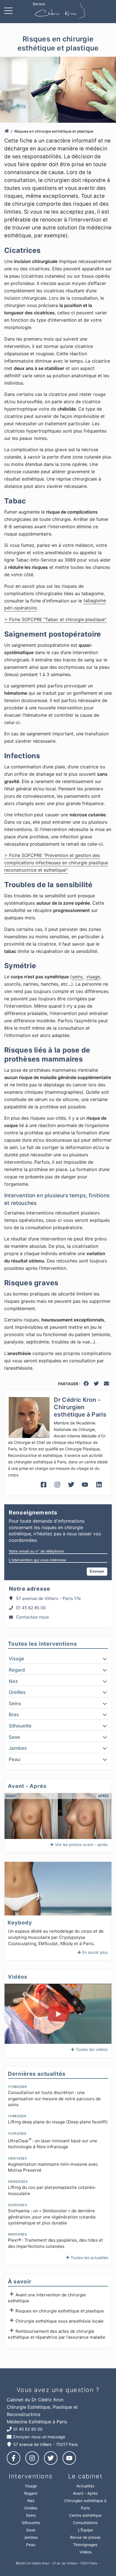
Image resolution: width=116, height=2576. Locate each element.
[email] (107, 1385)
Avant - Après (85, 2493)
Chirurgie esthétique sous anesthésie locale (60, 2321)
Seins (31, 2515)
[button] (58, 1659)
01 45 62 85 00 (31, 1608)
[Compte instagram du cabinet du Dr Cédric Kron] (57, 1489)
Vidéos (85, 2552)
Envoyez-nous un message (39, 2437)
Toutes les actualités (89, 2258)
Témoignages (85, 2545)
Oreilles (31, 2508)
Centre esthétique (85, 2515)
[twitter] (97, 1385)
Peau (31, 2545)
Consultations (85, 2523)
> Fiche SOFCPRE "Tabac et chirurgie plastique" (55, 619)
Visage (31, 2486)
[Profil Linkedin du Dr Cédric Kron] (99, 1489)
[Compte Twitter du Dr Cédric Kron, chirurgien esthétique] (71, 1489)
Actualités (85, 2486)
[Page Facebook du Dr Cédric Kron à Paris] (43, 1489)
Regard (31, 2493)
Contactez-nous (33, 1617)
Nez (31, 2501)
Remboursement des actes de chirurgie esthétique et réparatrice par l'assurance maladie (57, 2334)
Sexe (31, 2530)
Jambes (31, 2537)
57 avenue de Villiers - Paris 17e (48, 1598)
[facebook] (86, 1385)
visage (93, 977)
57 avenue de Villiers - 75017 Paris (46, 2444)
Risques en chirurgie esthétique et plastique (60, 2311)
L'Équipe (85, 2530)
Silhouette (31, 2523)
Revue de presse (85, 2537)
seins (77, 977)
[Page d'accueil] (7, 131)
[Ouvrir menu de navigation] (10, 12)
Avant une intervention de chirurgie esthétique (47, 2298)
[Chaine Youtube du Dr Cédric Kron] (85, 1489)
